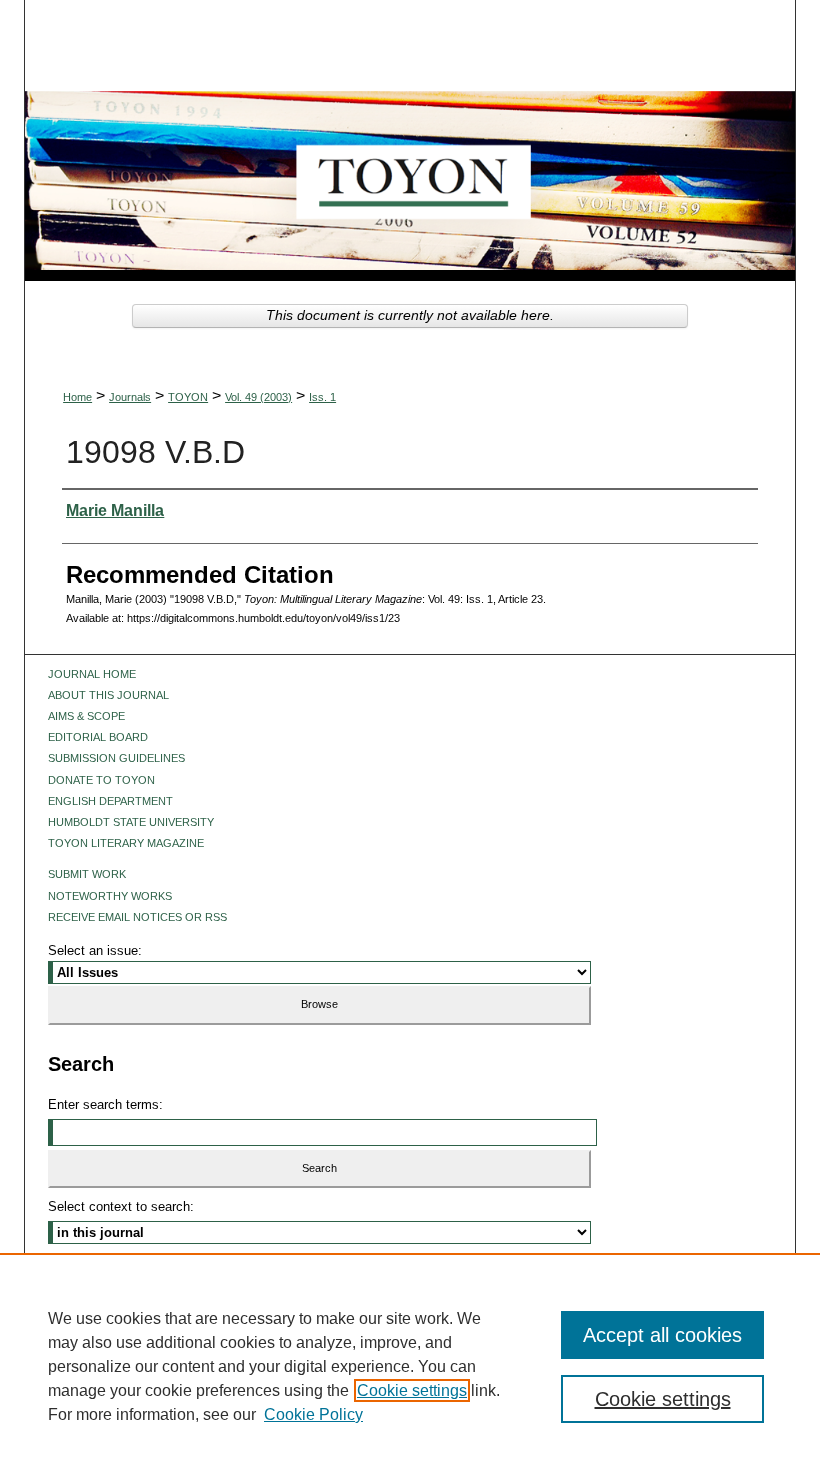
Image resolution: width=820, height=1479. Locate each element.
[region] (410, 1366)
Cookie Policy (313, 1414)
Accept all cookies (662, 1335)
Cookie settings (412, 1390)
